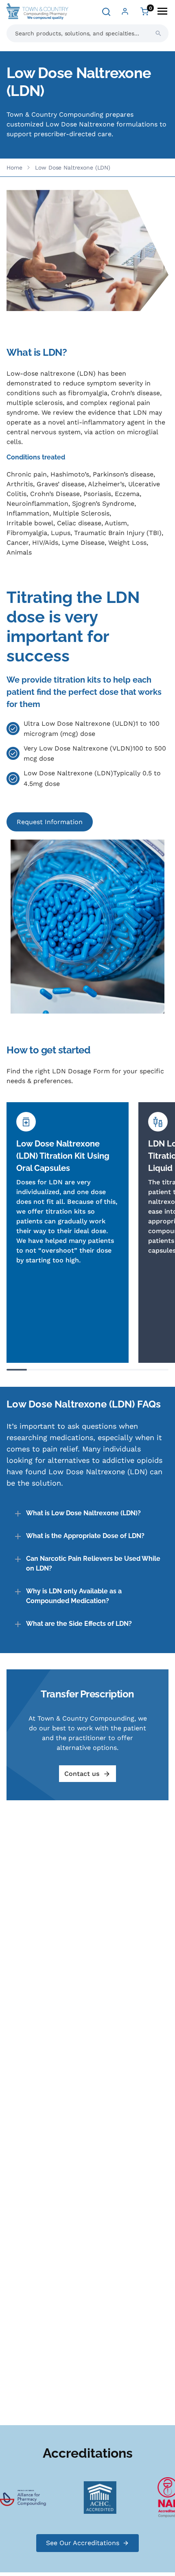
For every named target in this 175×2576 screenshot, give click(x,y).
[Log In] (125, 11)
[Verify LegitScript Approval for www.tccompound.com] (112, 2497)
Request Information (50, 822)
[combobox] (87, 33)
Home (14, 168)
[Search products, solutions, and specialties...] (158, 33)
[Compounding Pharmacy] (35, 2497)
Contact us (82, 1774)
